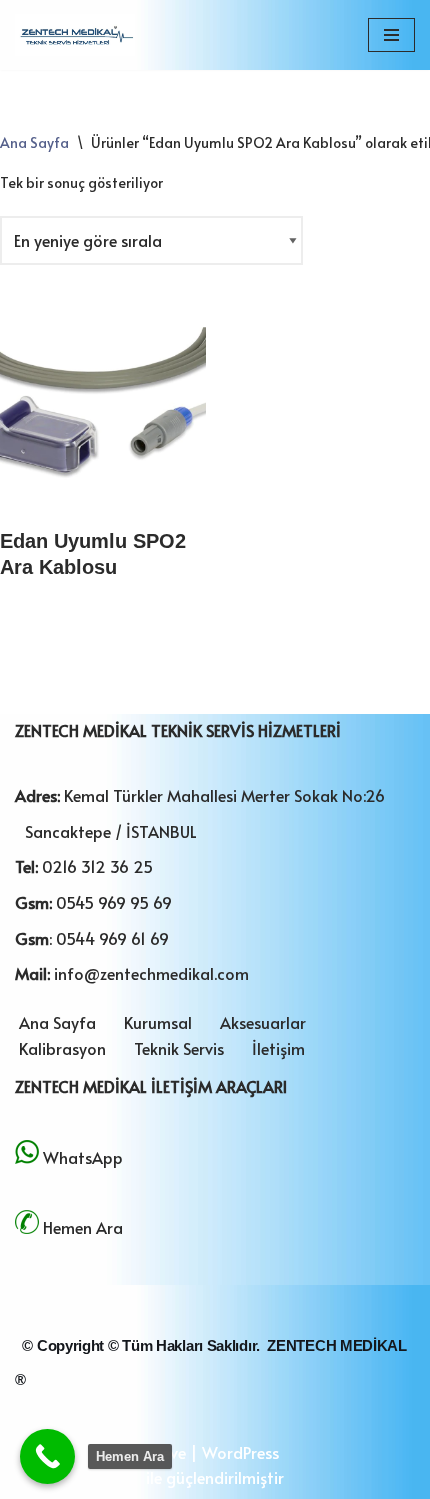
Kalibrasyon (62, 1048)
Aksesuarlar (263, 1022)
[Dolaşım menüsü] (391, 35)
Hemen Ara (83, 1227)
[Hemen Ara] (47, 1456)
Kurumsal (158, 1022)
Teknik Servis (179, 1048)
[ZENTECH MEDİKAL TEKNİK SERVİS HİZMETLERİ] (75, 35)
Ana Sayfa (34, 142)
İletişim (278, 1048)
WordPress (240, 1452)
